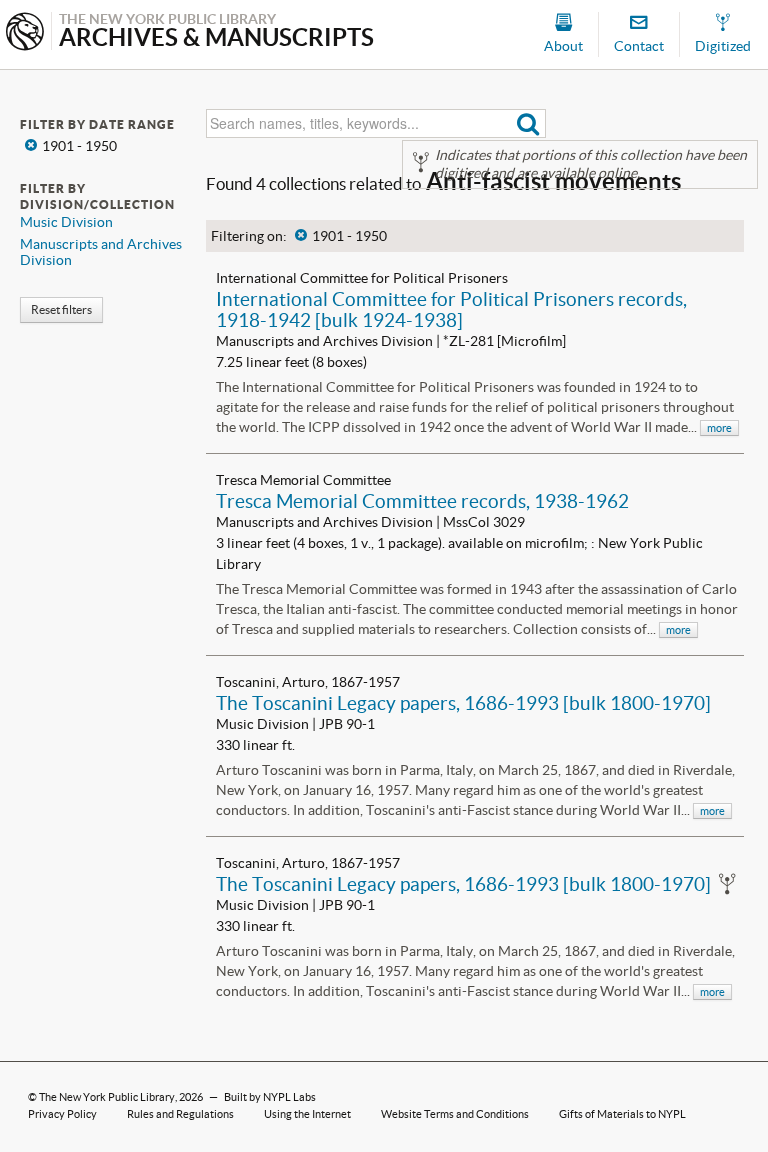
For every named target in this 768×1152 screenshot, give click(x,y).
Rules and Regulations (180, 1114)
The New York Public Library (107, 1097)
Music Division (66, 222)
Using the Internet (307, 1114)
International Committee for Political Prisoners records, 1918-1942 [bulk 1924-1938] (451, 309)
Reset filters (61, 309)
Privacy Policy (62, 1114)
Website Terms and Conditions (455, 1114)
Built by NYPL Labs (270, 1097)
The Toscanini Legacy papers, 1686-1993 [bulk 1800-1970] (463, 703)
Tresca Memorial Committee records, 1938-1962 (422, 501)
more (719, 428)
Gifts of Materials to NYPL (622, 1114)
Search (528, 123)
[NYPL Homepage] (25, 33)
